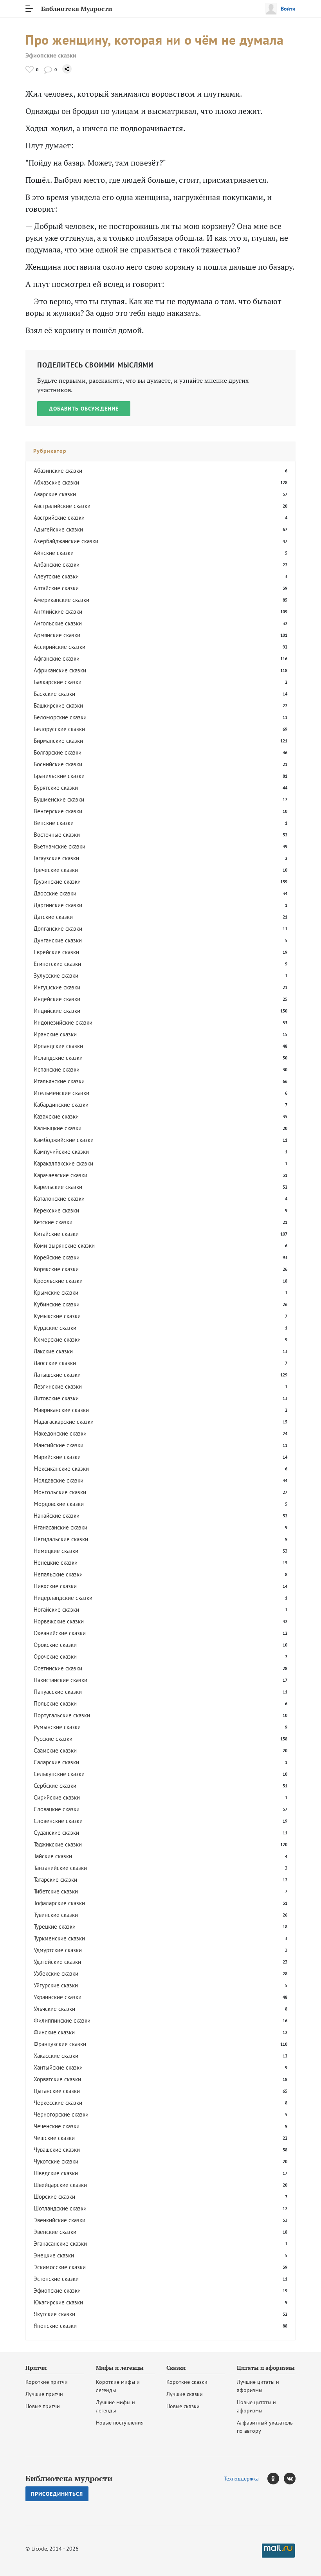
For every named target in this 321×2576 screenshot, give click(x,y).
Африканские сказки (60, 670)
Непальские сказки (58, 1574)
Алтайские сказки (56, 588)
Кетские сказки (53, 1222)
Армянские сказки (57, 635)
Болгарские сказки (58, 752)
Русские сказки (53, 1739)
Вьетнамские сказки (60, 846)
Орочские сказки (55, 1656)
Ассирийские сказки (60, 647)
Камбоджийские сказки (64, 1140)
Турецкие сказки (55, 1927)
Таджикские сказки (58, 1844)
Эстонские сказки (56, 2279)
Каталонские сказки (59, 1199)
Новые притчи (43, 2406)
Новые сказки (183, 2406)
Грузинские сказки (57, 882)
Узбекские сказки (56, 1973)
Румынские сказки (57, 1727)
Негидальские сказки (61, 1539)
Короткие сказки (187, 2382)
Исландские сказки (58, 1058)
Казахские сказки (56, 1116)
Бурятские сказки (56, 788)
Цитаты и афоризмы (266, 2368)
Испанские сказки (57, 1069)
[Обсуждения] (48, 69)
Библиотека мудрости (69, 2479)
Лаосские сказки (55, 1363)
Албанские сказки (57, 565)
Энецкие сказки (54, 2255)
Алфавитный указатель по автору (265, 2427)
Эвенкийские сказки (60, 2220)
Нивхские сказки (55, 1586)
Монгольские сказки (60, 1492)
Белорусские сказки (59, 729)
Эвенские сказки (55, 2232)
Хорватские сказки (57, 2079)
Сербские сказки (55, 1786)
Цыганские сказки (57, 2091)
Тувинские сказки (56, 1915)
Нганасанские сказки (60, 1527)
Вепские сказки (54, 823)
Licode (39, 2549)
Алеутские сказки (56, 576)
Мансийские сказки (59, 1445)
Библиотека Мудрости (77, 9)
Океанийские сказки (60, 1633)
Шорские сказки (54, 2197)
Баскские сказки (54, 694)
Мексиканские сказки (61, 1469)
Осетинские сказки (58, 1668)
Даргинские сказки (58, 905)
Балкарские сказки (58, 682)
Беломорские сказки (60, 717)
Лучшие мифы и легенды (115, 2406)
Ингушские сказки (57, 987)
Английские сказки (58, 612)
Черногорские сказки (61, 2114)
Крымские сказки (56, 1293)
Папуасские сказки (58, 1692)
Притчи (36, 2368)
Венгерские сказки (58, 811)
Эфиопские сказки (51, 55)
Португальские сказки (62, 1715)
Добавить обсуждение (84, 409)
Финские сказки (54, 2032)
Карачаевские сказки (60, 1175)
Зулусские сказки (56, 975)
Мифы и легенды (120, 2368)
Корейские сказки (57, 1257)
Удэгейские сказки (57, 1962)
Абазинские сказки (58, 471)
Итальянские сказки (59, 1081)
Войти (288, 9)
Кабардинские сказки (61, 1105)
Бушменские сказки (59, 799)
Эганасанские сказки (60, 2244)
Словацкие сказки (57, 1809)
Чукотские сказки (56, 2161)
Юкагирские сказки (58, 2302)
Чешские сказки (54, 2138)
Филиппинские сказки (62, 2020)
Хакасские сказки (56, 2056)
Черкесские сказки (58, 2103)
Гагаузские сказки (56, 858)
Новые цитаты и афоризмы (256, 2406)
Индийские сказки (57, 1011)
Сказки (176, 2368)
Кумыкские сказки (57, 1316)
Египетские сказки (57, 964)
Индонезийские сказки (63, 1022)
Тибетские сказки (56, 1891)
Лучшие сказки (185, 2394)
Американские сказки (61, 600)
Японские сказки (55, 2326)
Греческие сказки (56, 870)
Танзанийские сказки (60, 1868)
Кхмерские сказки (57, 1339)
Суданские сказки (56, 1833)
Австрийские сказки (59, 518)
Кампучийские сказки (61, 1152)
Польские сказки (55, 1703)
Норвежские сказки (59, 1621)
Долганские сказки (58, 929)
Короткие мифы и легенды (118, 2386)
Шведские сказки (56, 2173)
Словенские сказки (58, 1821)
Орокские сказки (55, 1645)
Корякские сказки (56, 1269)
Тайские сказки (53, 1856)
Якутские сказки (54, 2314)
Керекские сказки (56, 1210)
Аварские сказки (55, 494)
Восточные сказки (57, 835)
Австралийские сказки (62, 506)
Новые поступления (120, 2423)
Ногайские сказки (56, 1610)
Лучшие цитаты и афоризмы (258, 2386)
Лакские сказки (53, 1351)
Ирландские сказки (58, 1046)
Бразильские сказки (59, 776)
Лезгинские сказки (58, 1386)
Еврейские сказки (56, 952)
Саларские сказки (56, 1762)
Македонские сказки (60, 1433)
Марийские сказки (57, 1457)
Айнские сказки (54, 553)
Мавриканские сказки (61, 1410)
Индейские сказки (57, 999)
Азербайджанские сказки (66, 541)
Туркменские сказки (59, 1938)
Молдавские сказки (59, 1480)
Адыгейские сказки (58, 529)
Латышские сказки (57, 1375)
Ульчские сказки (54, 2009)
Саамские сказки (55, 1750)
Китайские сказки (56, 1234)
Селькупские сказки (59, 1774)
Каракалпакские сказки (63, 1163)
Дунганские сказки (58, 940)
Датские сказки (53, 917)
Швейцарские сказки (60, 2185)
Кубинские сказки (57, 1304)
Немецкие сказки (56, 1551)
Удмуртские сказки (58, 1950)
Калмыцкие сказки (58, 1128)
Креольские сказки (58, 1281)
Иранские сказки (55, 1034)
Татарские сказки (55, 1880)
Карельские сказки (58, 1187)
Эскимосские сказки (60, 2267)
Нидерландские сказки (63, 1598)
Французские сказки (60, 2044)
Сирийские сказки (57, 1797)
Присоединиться (57, 2494)
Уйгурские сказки (56, 1985)
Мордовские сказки (59, 1504)
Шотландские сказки (60, 2208)
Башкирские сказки (58, 705)
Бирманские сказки (58, 741)
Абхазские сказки (56, 482)
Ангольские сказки (58, 623)
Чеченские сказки (57, 2126)
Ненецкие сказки (56, 1563)
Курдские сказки (55, 1328)
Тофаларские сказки (59, 1903)
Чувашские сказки (57, 2150)
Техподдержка (241, 2479)
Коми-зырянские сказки (64, 1246)
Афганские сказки (57, 658)
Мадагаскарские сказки (64, 1422)
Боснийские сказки (58, 764)
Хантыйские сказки (58, 2067)
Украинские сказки (58, 1997)
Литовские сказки (56, 1398)
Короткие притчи (47, 2382)
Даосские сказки (55, 893)
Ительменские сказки (61, 1093)
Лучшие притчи (44, 2394)
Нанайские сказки (57, 1516)
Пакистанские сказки (60, 1680)
